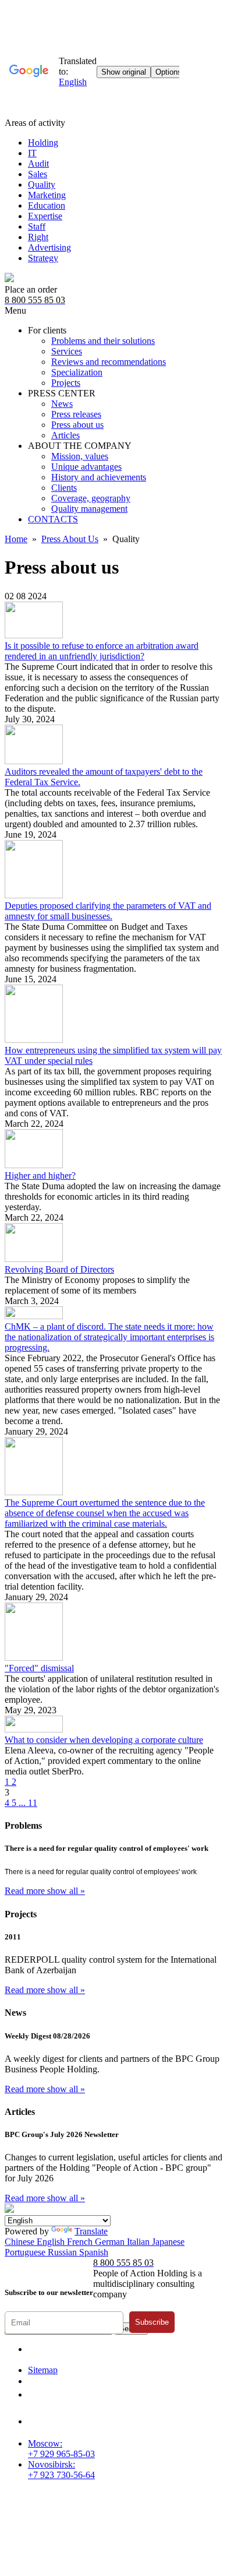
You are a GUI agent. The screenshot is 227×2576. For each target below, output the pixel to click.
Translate (91, 2231)
